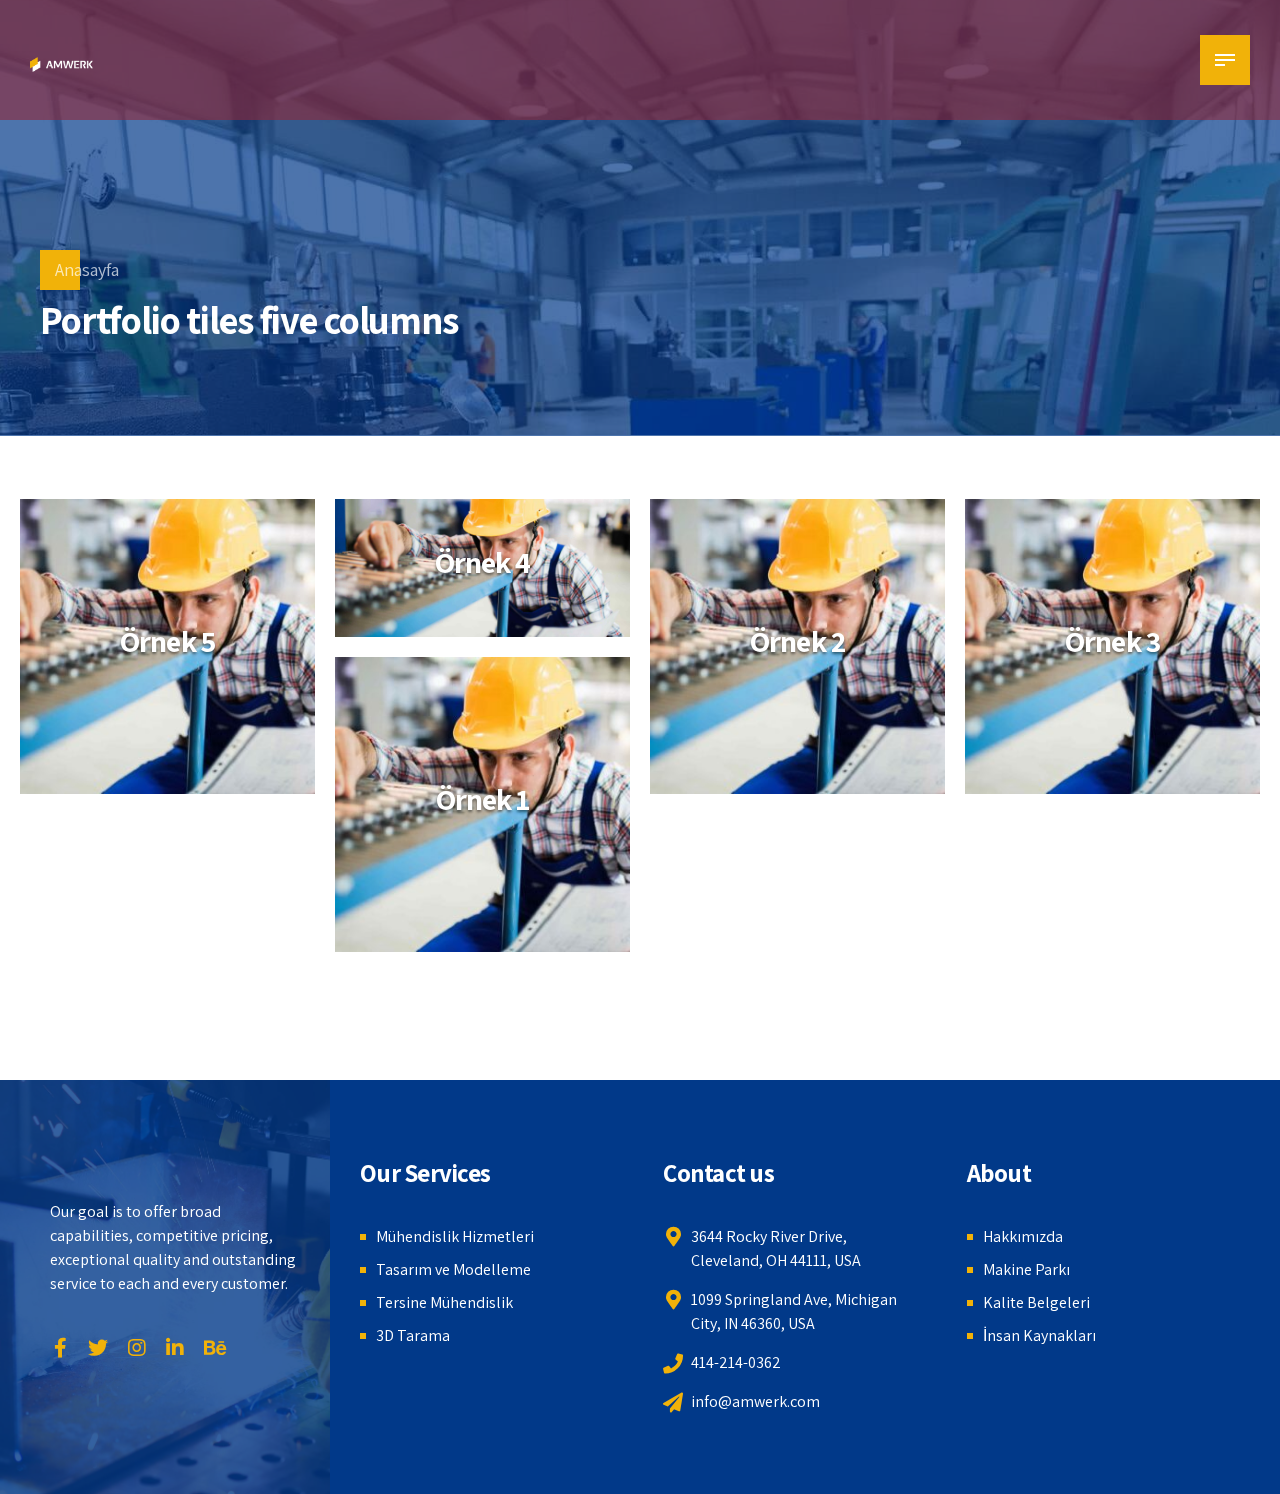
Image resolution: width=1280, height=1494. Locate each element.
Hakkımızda (1023, 1236)
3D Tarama (413, 1335)
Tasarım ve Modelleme (453, 1269)
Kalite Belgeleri (1036, 1302)
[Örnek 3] (1112, 646)
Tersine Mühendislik (444, 1302)
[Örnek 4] (482, 573)
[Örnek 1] (482, 804)
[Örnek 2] (797, 646)
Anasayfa (87, 269)
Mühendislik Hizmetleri (455, 1236)
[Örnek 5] (167, 646)
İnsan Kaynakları (1039, 1335)
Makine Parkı (1026, 1269)
